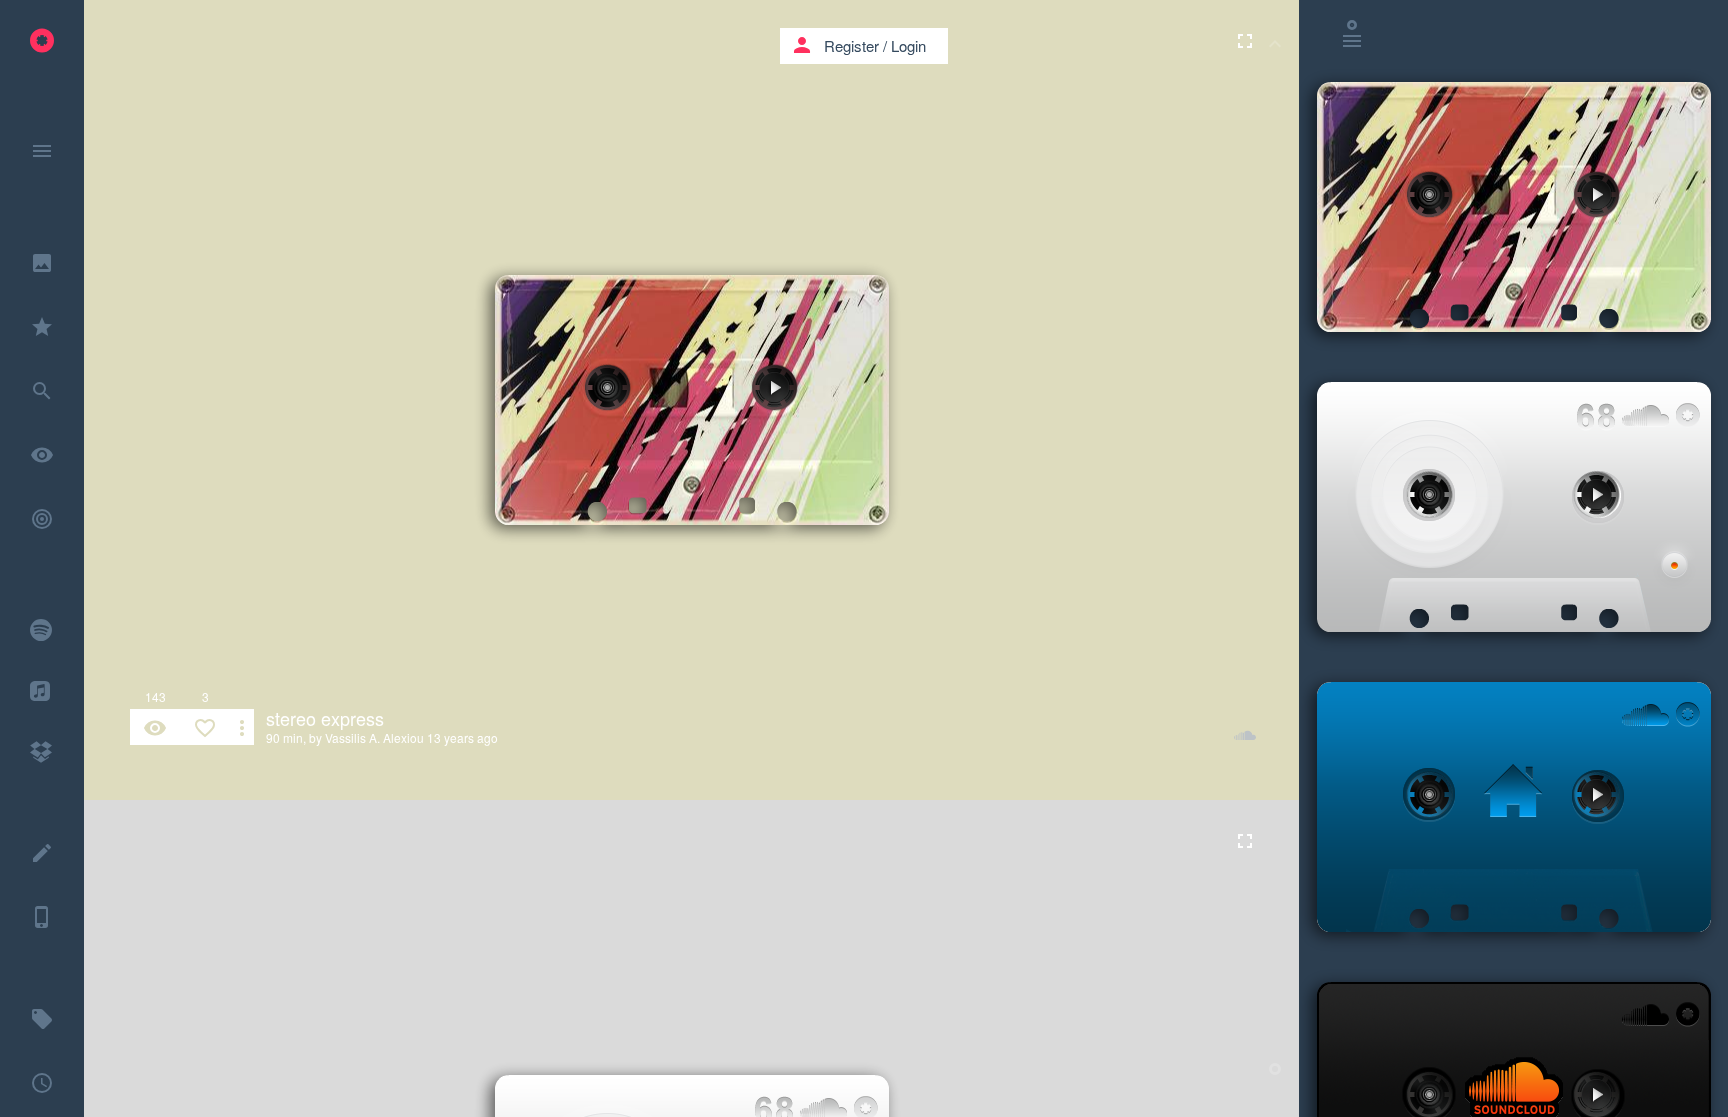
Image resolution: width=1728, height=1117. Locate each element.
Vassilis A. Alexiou (374, 737)
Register (851, 45)
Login (908, 45)
